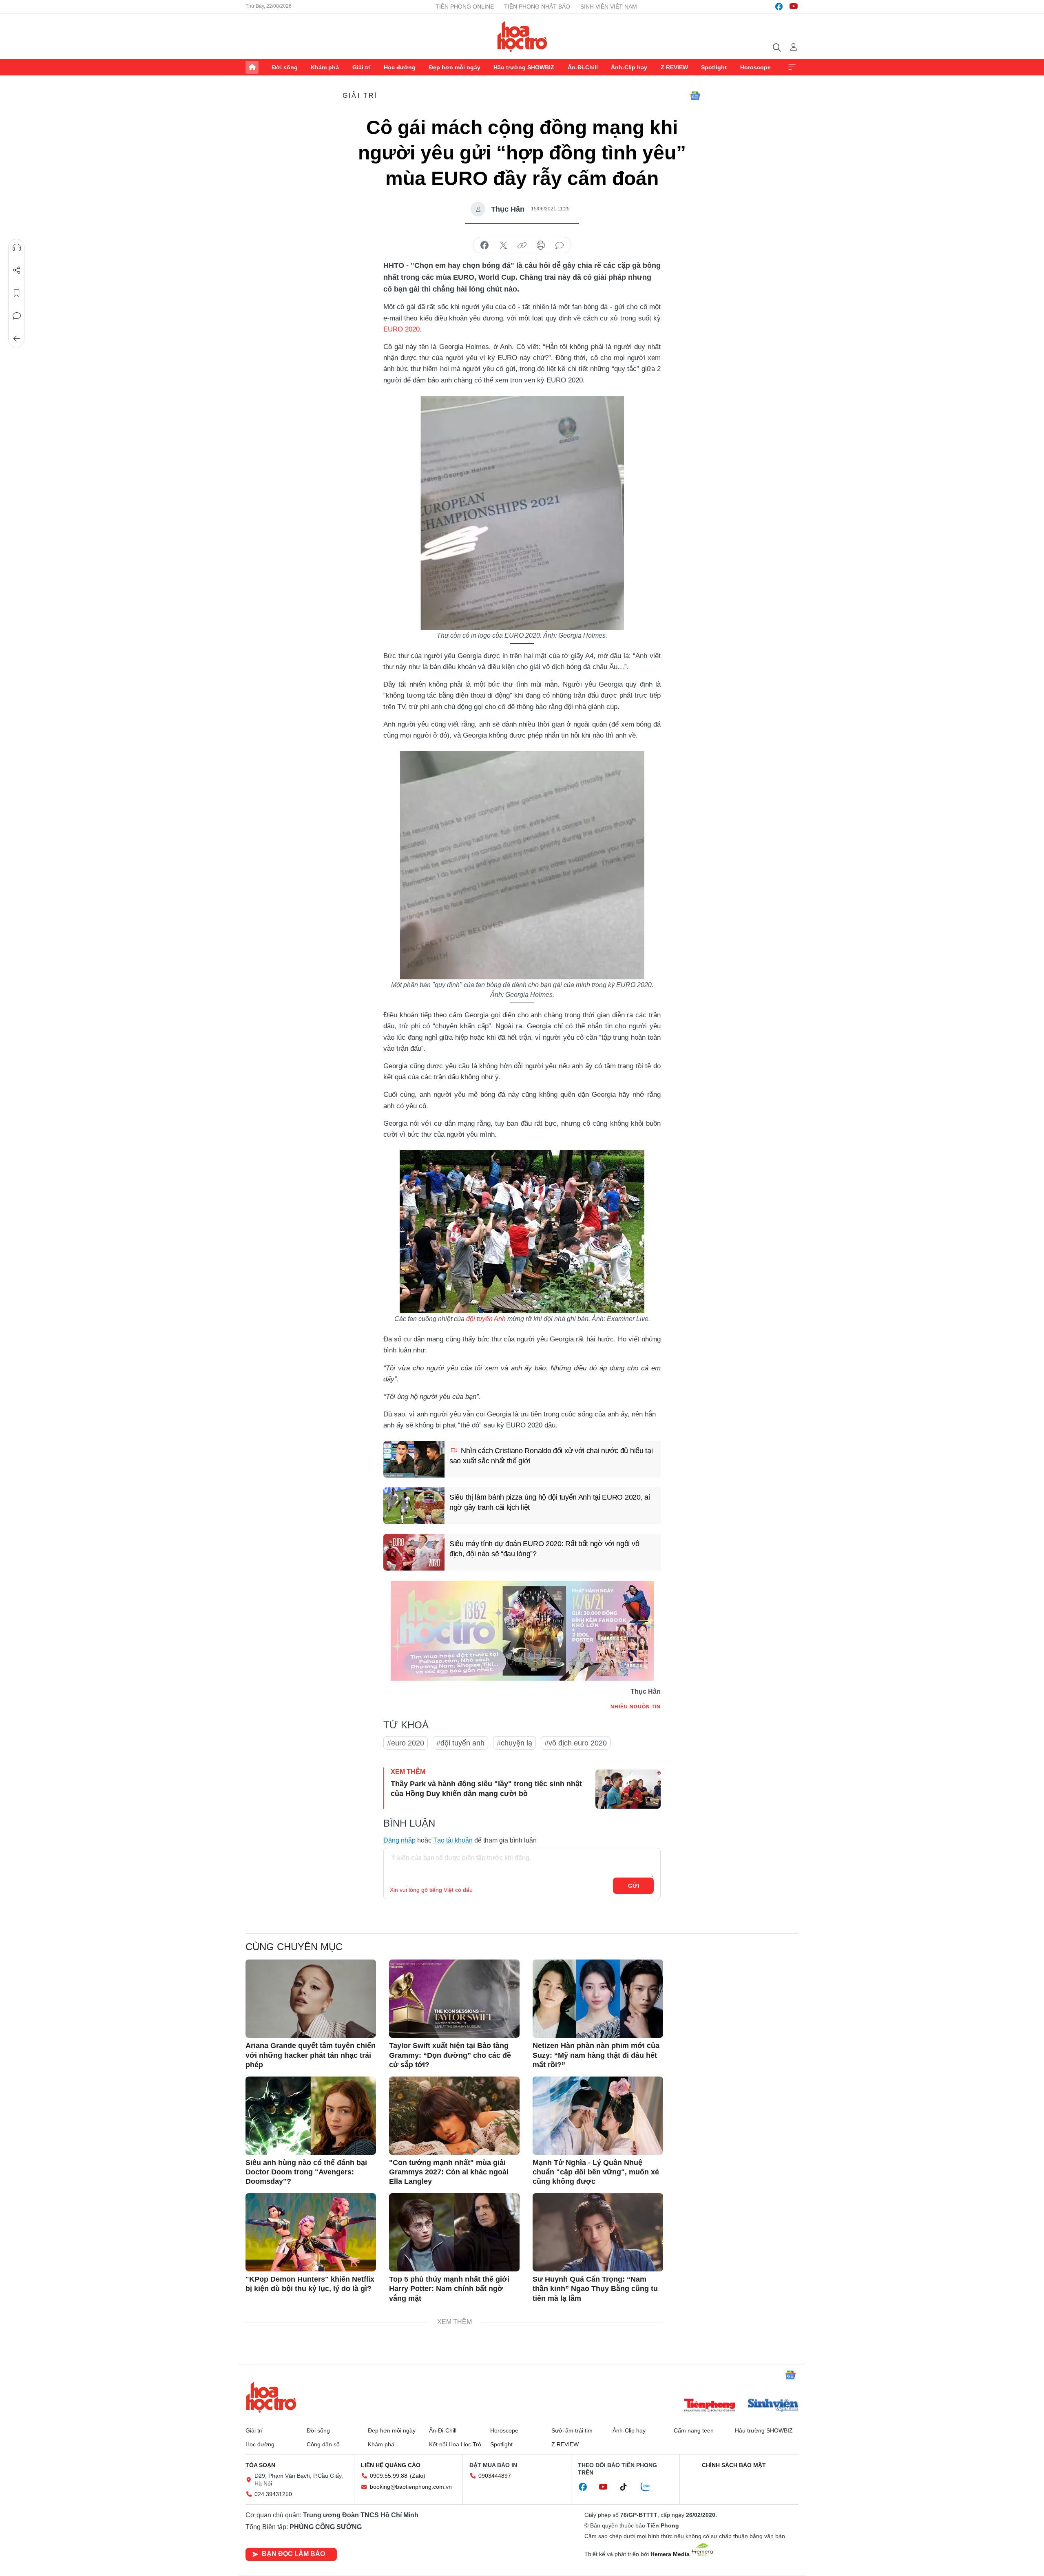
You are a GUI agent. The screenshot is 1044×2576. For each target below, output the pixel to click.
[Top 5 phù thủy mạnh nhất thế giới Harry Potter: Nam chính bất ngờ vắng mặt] (454, 2232)
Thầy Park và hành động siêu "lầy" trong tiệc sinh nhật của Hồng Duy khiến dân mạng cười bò (486, 1788)
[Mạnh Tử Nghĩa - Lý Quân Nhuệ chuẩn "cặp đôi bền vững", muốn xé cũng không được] (598, 2116)
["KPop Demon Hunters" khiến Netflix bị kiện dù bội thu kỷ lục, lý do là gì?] (311, 2232)
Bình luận (17, 316)
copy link (522, 245)
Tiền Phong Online (465, 7)
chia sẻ (484, 245)
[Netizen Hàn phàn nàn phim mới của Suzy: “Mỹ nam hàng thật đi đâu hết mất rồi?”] (598, 1999)
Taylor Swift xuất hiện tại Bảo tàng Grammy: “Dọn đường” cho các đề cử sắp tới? (450, 2055)
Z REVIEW (674, 67)
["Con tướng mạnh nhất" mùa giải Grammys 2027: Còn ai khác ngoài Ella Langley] (454, 2116)
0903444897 (495, 2476)
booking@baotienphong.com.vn (411, 2487)
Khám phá (325, 67)
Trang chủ (252, 67)
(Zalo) (418, 2476)
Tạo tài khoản (453, 1840)
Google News (695, 96)
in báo (541, 245)
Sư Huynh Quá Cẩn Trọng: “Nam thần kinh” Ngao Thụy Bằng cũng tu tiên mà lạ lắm (595, 2289)
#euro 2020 (406, 1743)
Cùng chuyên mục (294, 1947)
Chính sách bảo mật (734, 2465)
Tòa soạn (260, 2465)
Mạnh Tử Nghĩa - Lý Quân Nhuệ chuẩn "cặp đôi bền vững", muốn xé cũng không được (596, 2172)
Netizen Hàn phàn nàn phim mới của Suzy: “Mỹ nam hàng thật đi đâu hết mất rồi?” (596, 2055)
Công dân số (323, 2444)
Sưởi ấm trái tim (572, 2430)
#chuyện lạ (514, 1743)
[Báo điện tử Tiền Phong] (710, 2406)
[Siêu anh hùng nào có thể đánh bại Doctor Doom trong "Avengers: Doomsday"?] (311, 2116)
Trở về (17, 339)
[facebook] (779, 7)
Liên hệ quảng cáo (391, 2465)
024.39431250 (273, 2494)
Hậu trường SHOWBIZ (524, 67)
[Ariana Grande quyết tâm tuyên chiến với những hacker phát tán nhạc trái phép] (311, 1999)
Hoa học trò (271, 2397)
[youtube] (794, 7)
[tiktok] (628, 2487)
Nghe (17, 247)
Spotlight (714, 67)
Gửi (634, 1886)
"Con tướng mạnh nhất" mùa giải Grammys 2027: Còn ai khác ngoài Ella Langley (449, 2172)
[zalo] (650, 2487)
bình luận (560, 245)
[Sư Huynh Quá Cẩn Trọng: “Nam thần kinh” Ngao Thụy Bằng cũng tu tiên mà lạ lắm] (598, 2232)
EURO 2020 (401, 329)
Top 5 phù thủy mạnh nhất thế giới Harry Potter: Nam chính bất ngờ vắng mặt (449, 2289)
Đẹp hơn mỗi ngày (455, 67)
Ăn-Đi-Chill (583, 67)
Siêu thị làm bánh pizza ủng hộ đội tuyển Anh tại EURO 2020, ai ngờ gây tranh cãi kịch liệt (550, 1502)
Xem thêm (792, 67)
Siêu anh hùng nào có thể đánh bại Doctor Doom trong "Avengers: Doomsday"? (306, 2172)
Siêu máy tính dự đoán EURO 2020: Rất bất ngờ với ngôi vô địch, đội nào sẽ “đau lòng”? (544, 1549)
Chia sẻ (17, 270)
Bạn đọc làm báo (293, 2554)
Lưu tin (17, 293)
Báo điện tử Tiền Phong (522, 36)
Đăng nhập (399, 1840)
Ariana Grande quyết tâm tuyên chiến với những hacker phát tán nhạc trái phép (311, 2055)
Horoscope (755, 67)
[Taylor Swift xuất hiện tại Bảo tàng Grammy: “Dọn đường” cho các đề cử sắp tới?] (454, 1999)
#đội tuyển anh (460, 1743)
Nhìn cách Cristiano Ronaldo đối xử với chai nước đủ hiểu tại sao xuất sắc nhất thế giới (551, 1456)
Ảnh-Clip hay (629, 67)
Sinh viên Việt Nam (609, 7)
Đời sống (285, 67)
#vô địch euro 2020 (576, 1743)
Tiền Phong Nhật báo (537, 7)
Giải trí (362, 67)
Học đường (400, 67)
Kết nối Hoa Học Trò (455, 2444)
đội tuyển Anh (486, 1319)
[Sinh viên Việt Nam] (773, 2406)
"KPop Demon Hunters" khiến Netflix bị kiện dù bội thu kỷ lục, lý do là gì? (310, 2284)
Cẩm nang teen (694, 2430)
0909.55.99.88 (389, 2476)
